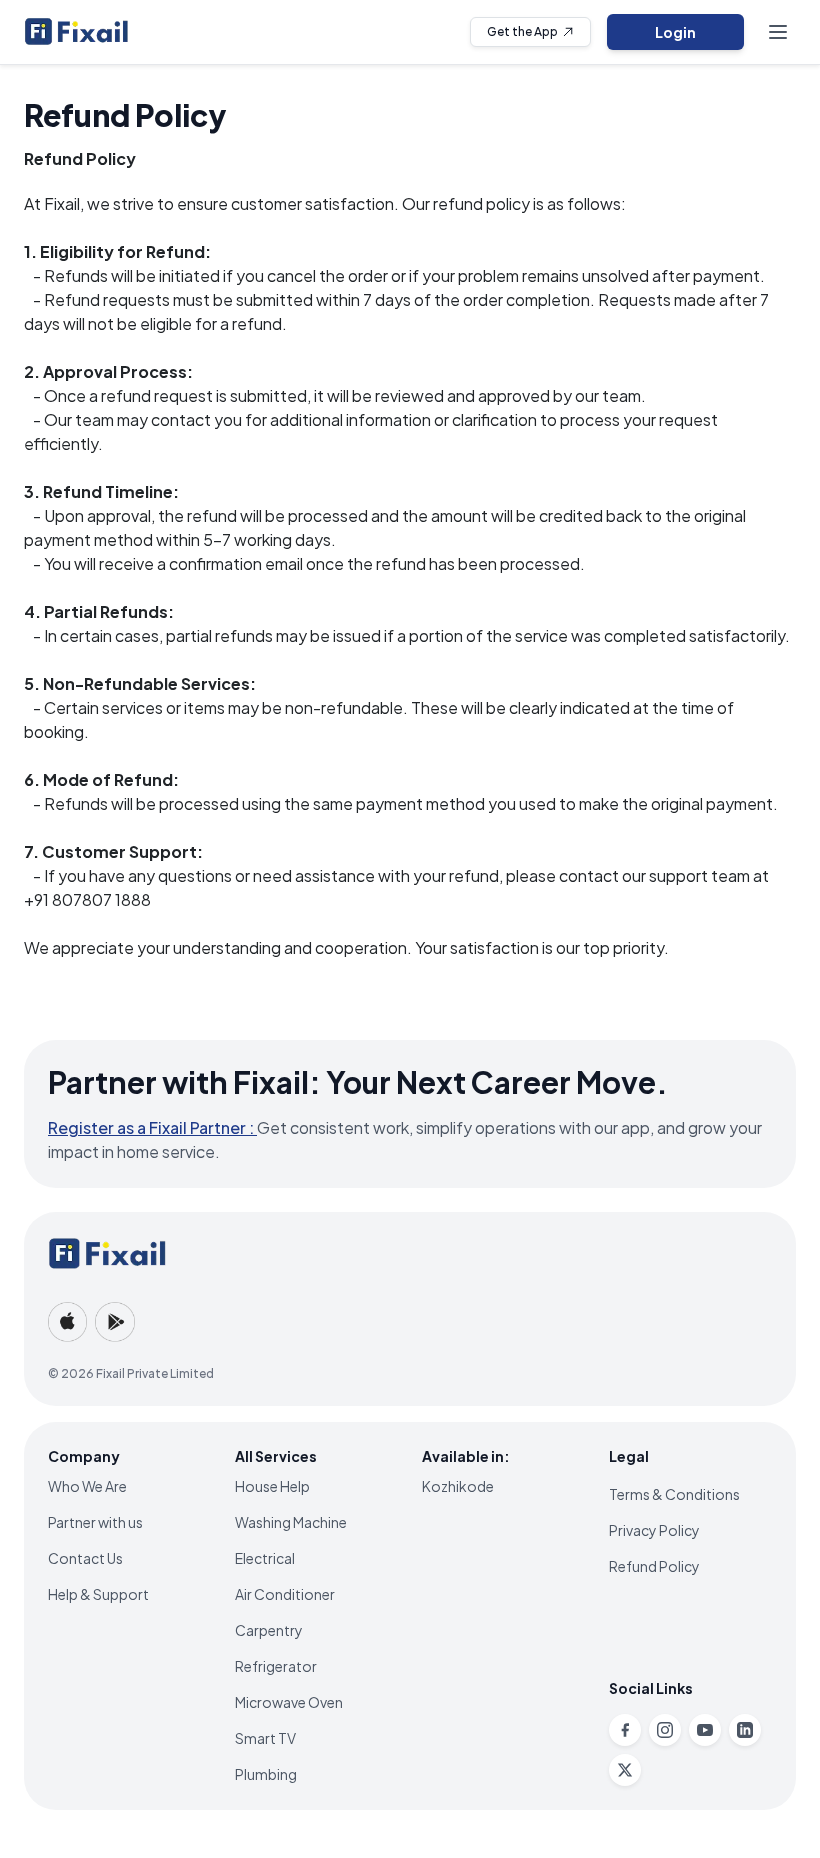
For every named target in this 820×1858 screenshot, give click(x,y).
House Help (272, 1486)
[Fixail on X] (625, 1770)
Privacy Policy (654, 1530)
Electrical (265, 1558)
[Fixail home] (77, 32)
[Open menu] (778, 32)
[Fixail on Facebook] (625, 1730)
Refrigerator (276, 1666)
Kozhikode (458, 1486)
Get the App (522, 31)
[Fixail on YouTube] (705, 1730)
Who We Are (87, 1486)
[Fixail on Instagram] (665, 1730)
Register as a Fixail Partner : (152, 1127)
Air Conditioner (285, 1594)
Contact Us (85, 1558)
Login (675, 32)
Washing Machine (291, 1522)
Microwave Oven (289, 1702)
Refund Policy (654, 1566)
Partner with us (95, 1522)
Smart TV (265, 1738)
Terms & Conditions (674, 1494)
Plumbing (266, 1774)
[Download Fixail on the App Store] (67, 1322)
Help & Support (98, 1594)
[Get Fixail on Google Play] (114, 1322)
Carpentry (269, 1630)
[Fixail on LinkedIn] (745, 1730)
